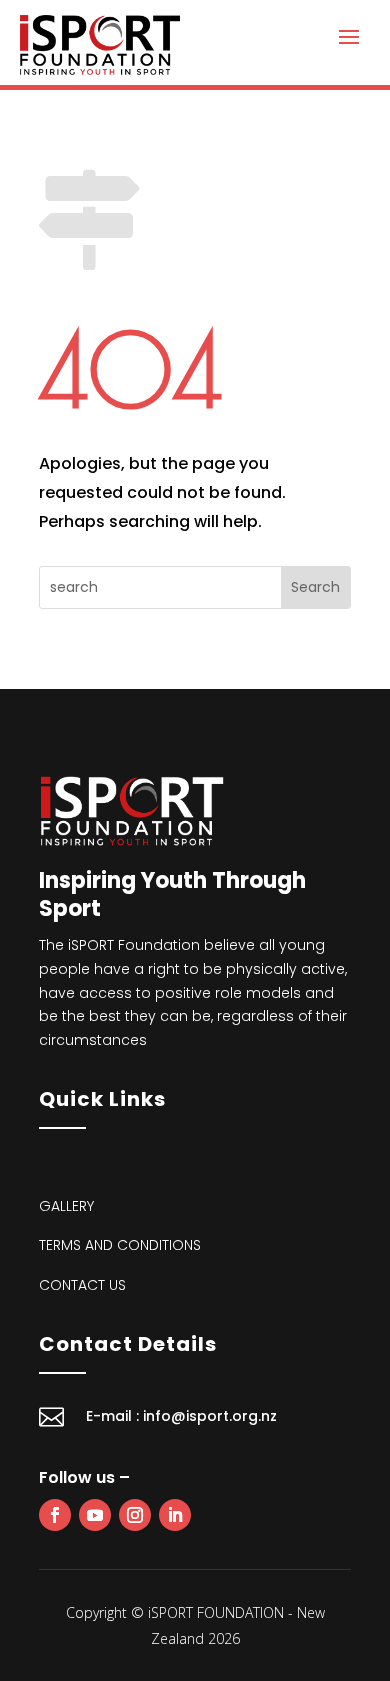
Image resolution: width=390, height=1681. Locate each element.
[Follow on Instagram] (135, 1515)
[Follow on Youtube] (95, 1515)
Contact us (82, 1285)
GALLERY (66, 1206)
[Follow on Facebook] (55, 1515)
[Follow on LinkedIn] (175, 1515)
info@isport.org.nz (210, 1416)
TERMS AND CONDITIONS (120, 1245)
